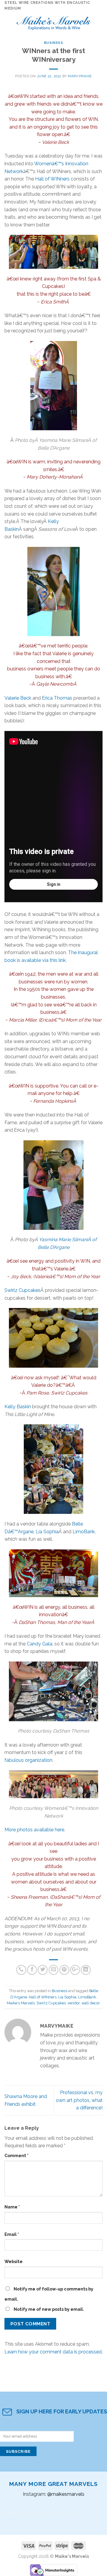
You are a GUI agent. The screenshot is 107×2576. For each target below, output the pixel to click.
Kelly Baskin (18, 1407)
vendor (74, 2003)
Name (12, 2207)
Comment (16, 2155)
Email (12, 2234)
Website (14, 2261)
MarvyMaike (80, 76)
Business (53, 43)
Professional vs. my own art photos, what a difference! (79, 2100)
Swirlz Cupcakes (22, 1290)
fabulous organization (28, 1760)
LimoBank (84, 1532)
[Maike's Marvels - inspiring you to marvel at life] (54, 22)
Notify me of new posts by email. (49, 2309)
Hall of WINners (52, 179)
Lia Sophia (47, 1532)
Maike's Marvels (21, 2003)
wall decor (91, 2003)
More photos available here (34, 1830)
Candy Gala (40, 1644)
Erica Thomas (57, 698)
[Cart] (100, 22)
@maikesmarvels (66, 2494)
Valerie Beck (18, 698)
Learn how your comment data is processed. (53, 2352)
